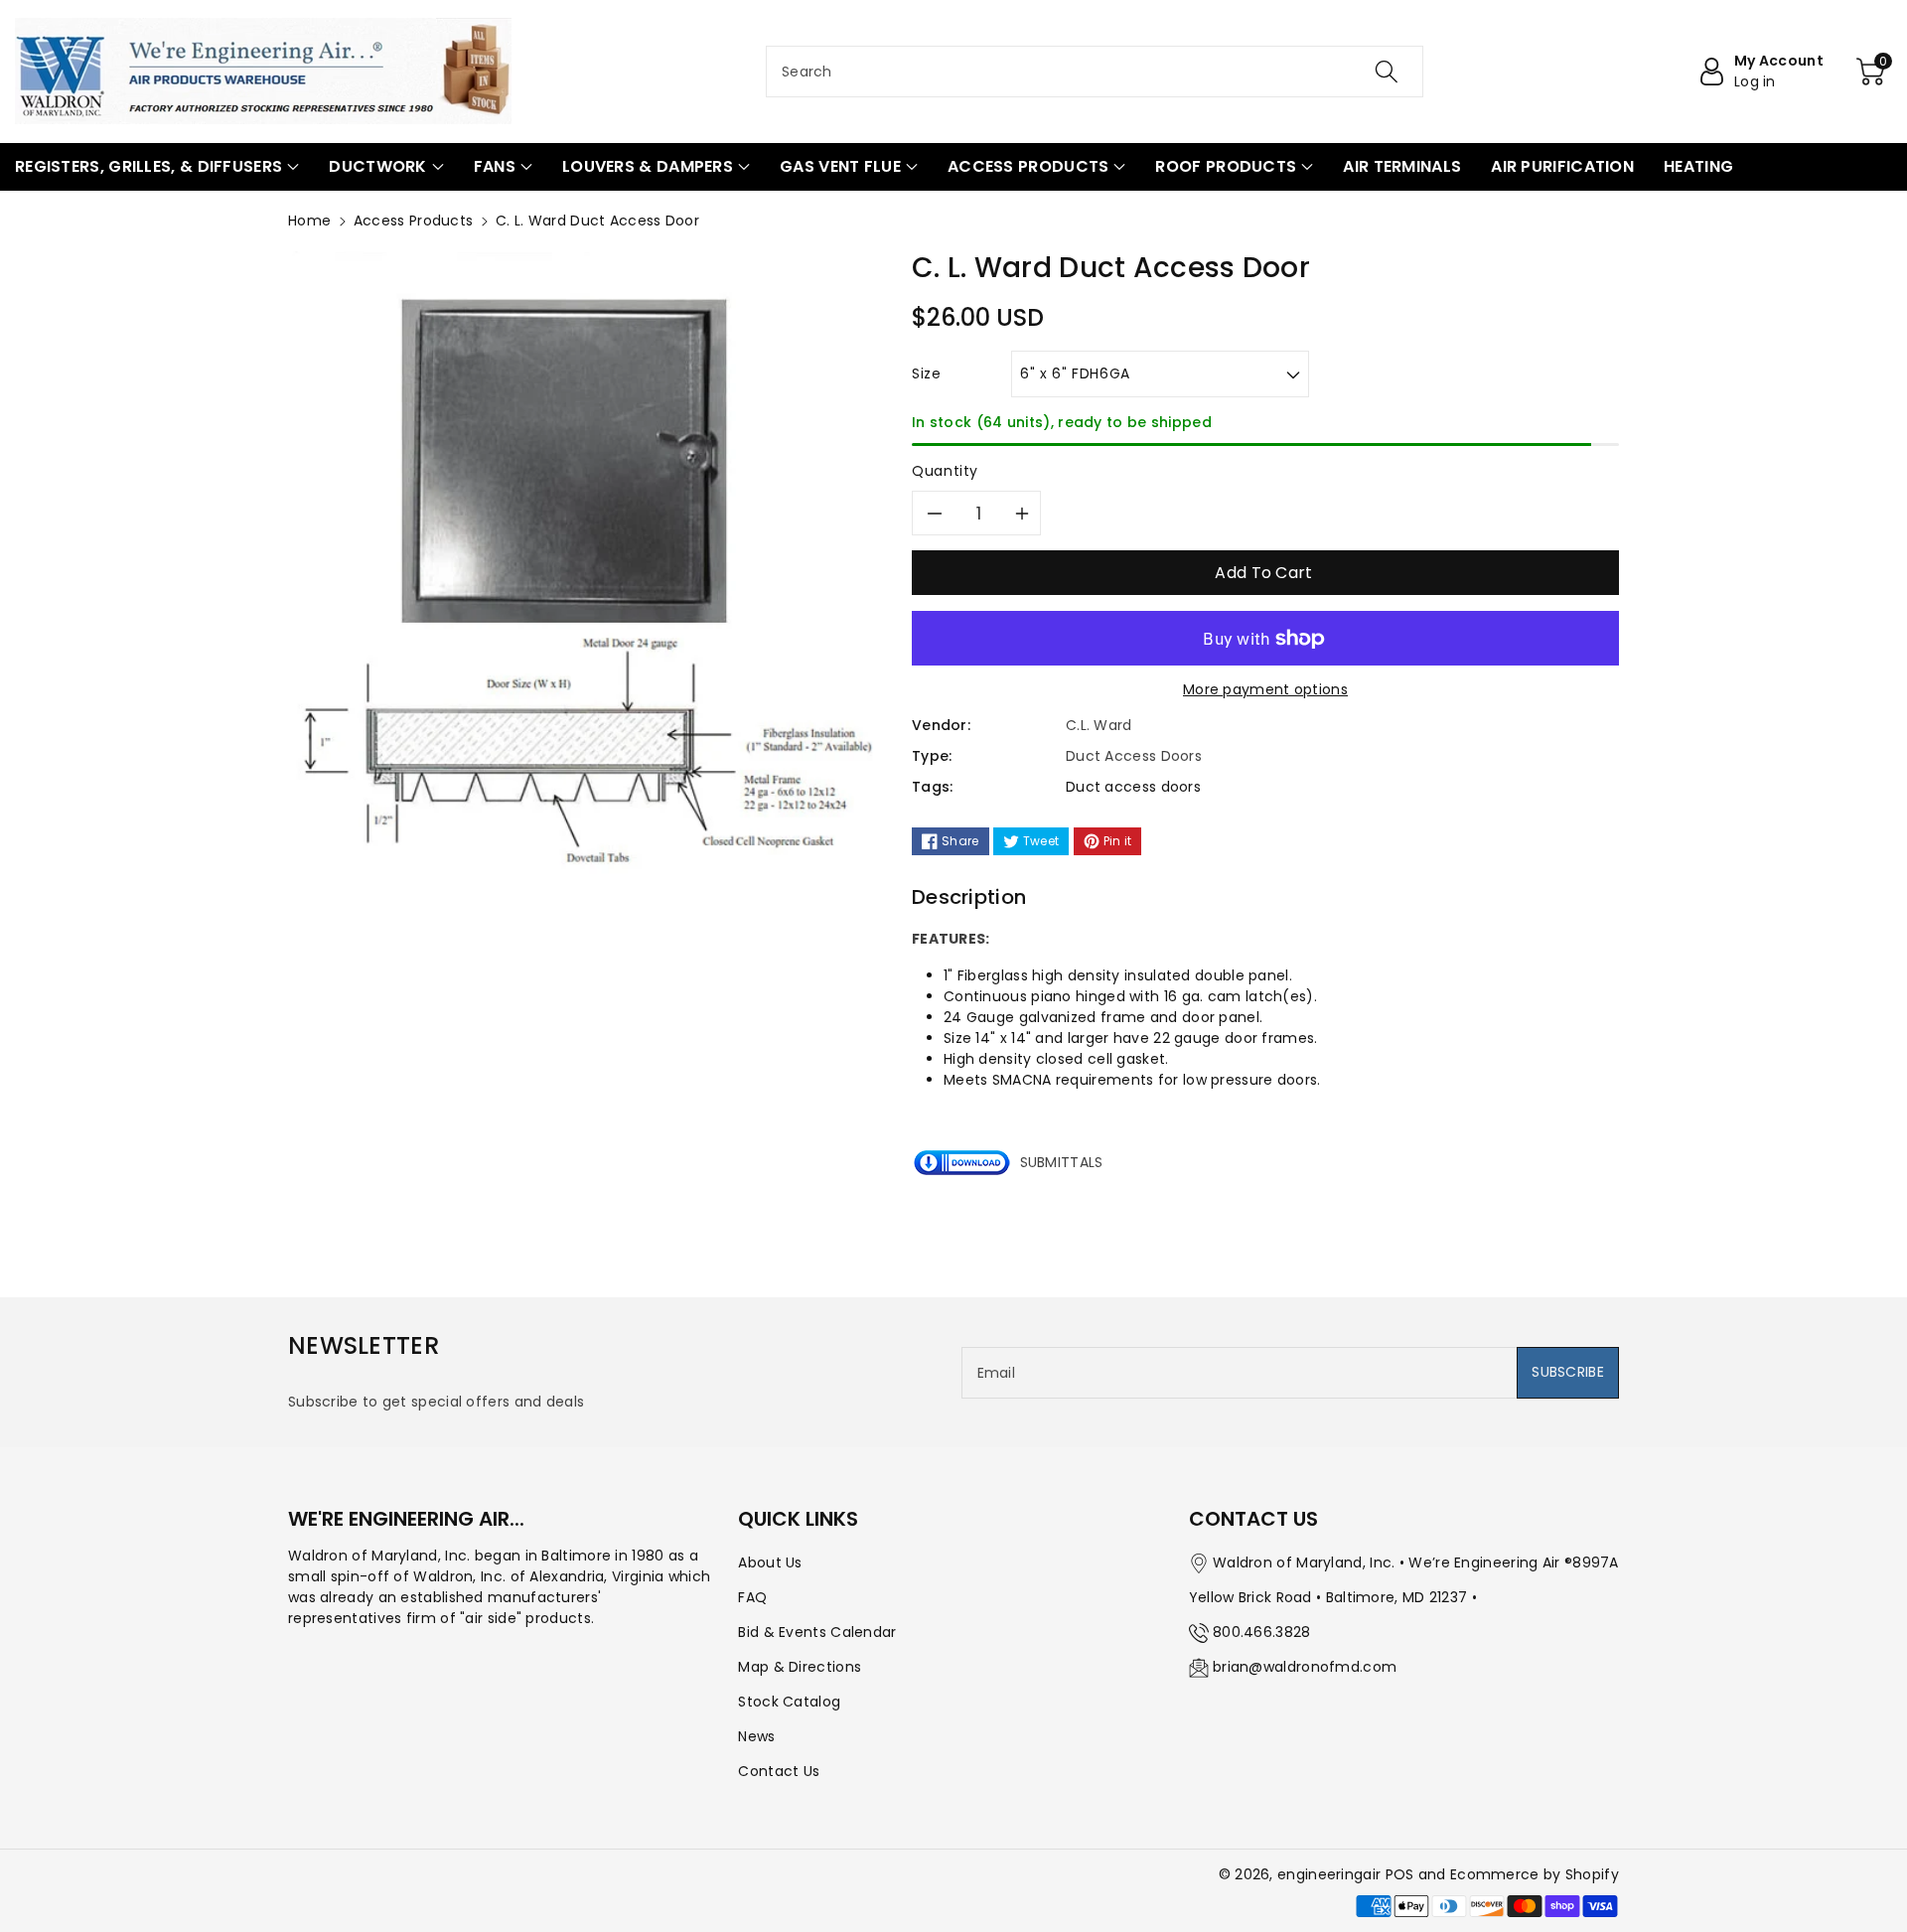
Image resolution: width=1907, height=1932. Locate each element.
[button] (157, 167)
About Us (770, 1562)
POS (1400, 1874)
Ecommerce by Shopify (1535, 1874)
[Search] (1387, 72)
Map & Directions (800, 1667)
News (756, 1736)
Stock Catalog (789, 1702)
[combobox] (1095, 72)
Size (927, 373)
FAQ (752, 1597)
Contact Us (779, 1771)
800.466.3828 (1262, 1632)
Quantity (945, 471)
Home (309, 221)
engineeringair (1329, 1874)
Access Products (414, 221)
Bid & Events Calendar (817, 1632)
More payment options (1265, 689)
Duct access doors (1133, 787)
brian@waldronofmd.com (1305, 1667)
